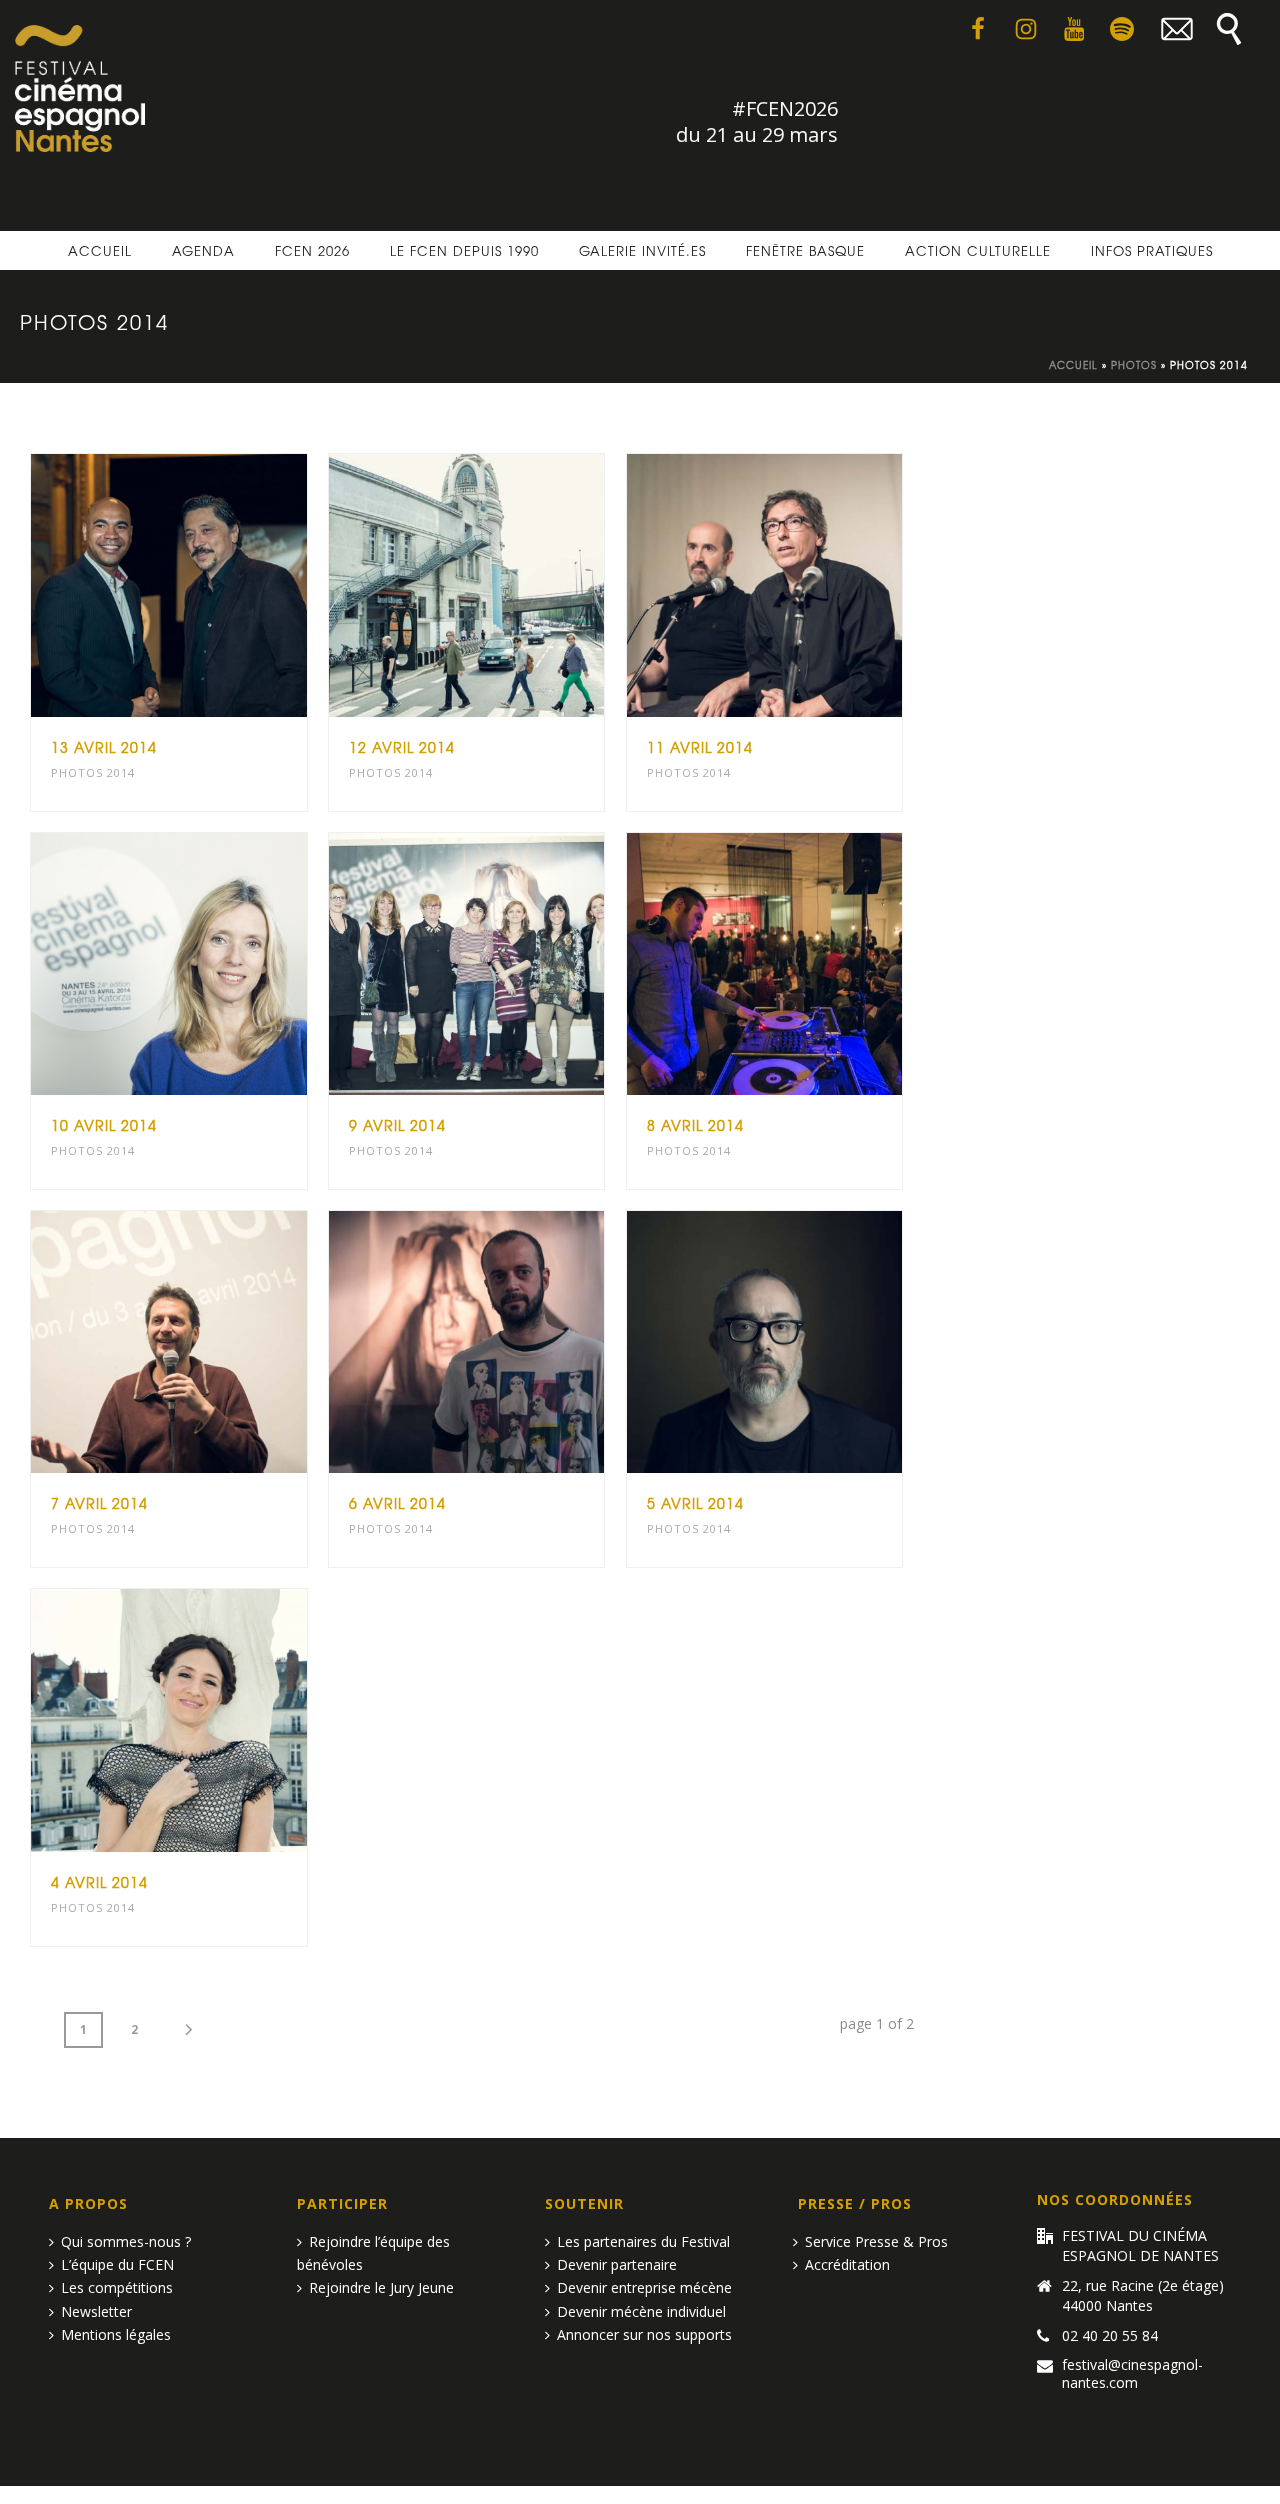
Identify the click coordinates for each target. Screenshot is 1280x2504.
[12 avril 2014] (504, 585)
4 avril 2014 (99, 1882)
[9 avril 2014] (504, 964)
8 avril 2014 (695, 1125)
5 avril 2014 (695, 1503)
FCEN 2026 (312, 250)
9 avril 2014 (397, 1125)
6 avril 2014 (397, 1503)
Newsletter (96, 2311)
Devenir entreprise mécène (644, 2287)
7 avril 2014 (99, 1503)
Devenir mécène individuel (641, 2311)
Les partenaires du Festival (643, 2241)
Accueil (100, 250)
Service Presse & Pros (876, 2241)
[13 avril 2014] (207, 585)
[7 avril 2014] (207, 1342)
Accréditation (847, 2264)
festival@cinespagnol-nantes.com (1132, 2374)
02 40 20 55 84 (1110, 2336)
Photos (1134, 364)
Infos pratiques (1152, 250)
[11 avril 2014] (802, 585)
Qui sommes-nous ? (126, 2241)
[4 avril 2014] (207, 1721)
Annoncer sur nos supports (644, 2334)
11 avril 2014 (700, 747)
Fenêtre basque (805, 250)
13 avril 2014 (104, 747)
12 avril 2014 (402, 747)
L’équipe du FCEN (117, 2264)
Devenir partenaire (617, 2264)
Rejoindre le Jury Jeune (381, 2287)
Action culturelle (978, 250)
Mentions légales (116, 2334)
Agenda (203, 250)
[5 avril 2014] (802, 1342)
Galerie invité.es (642, 250)
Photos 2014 (93, 772)
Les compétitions (117, 2287)
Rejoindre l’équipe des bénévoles (373, 2253)
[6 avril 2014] (504, 1342)
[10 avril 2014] (207, 964)
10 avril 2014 (104, 1125)
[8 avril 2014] (802, 964)
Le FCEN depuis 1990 (464, 250)
